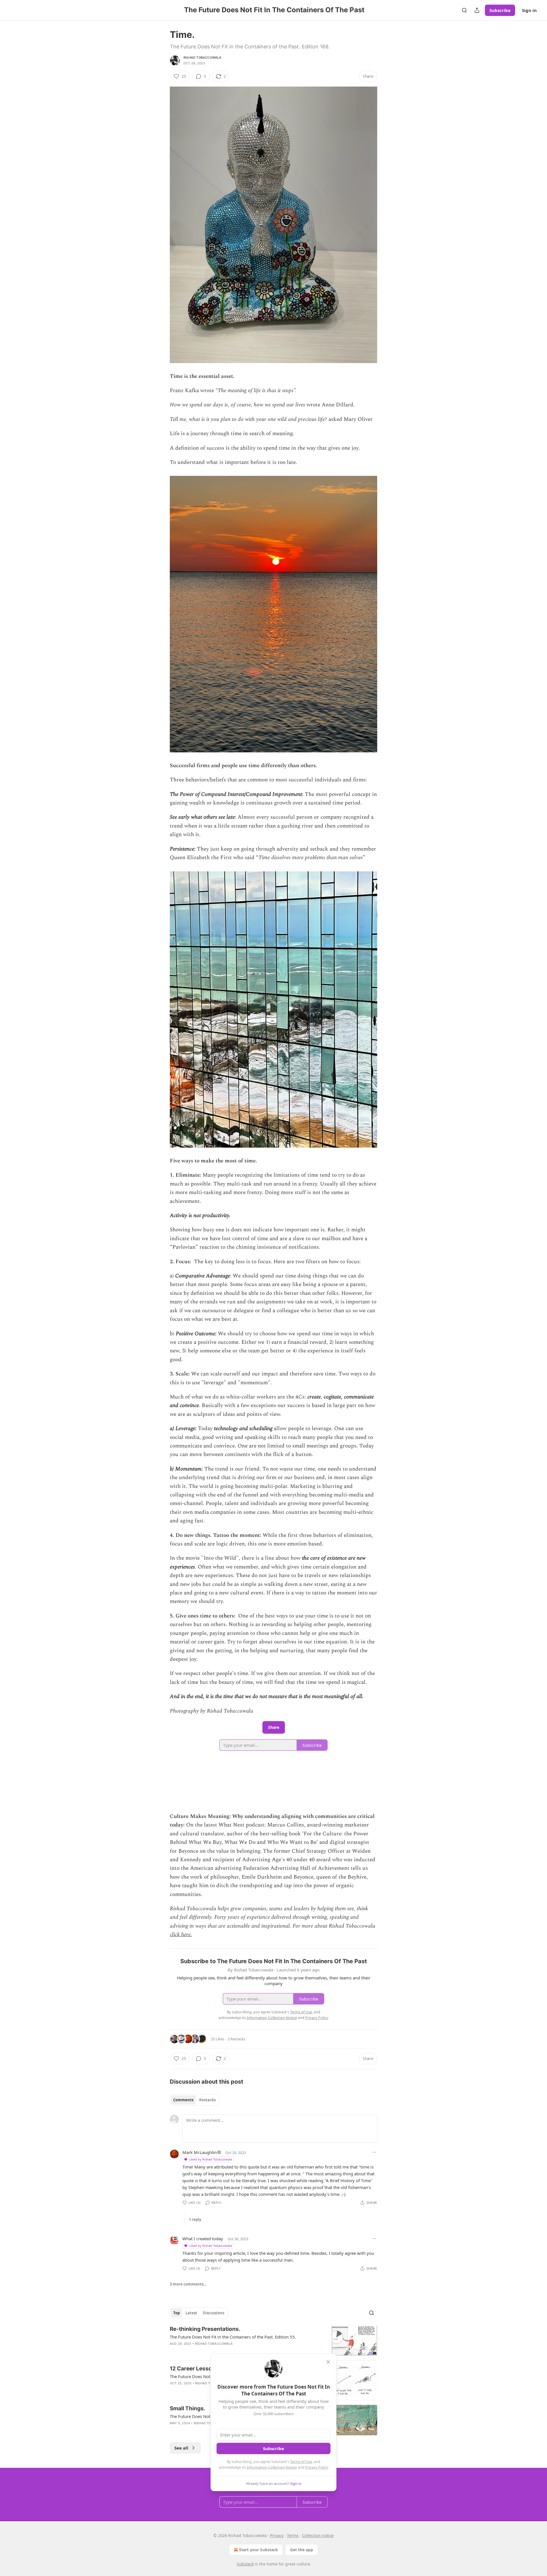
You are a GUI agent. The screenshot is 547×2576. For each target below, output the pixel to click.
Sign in (529, 10)
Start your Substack (259, 2550)
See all (181, 2448)
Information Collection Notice (272, 2467)
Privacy (277, 2535)
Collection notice (318, 2535)
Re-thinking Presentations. (205, 2329)
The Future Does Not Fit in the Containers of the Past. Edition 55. (233, 2337)
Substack (245, 2564)
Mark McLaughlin (200, 2152)
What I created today (203, 2239)
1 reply (195, 2219)
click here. (181, 1935)
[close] (328, 2362)
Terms (293, 2535)
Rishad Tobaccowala (203, 58)
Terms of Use (301, 2462)
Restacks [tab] (207, 2100)
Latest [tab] (191, 2313)
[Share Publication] (477, 10)
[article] (273, 2341)
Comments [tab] (183, 2100)
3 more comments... (188, 2284)
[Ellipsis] (374, 2152)
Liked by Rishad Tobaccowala (210, 2159)
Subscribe (500, 10)
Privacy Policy (317, 2467)
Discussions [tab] (214, 2313)
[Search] (464, 10)
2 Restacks (236, 2039)
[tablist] (194, 2100)
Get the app (302, 2550)
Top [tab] (176, 2313)
